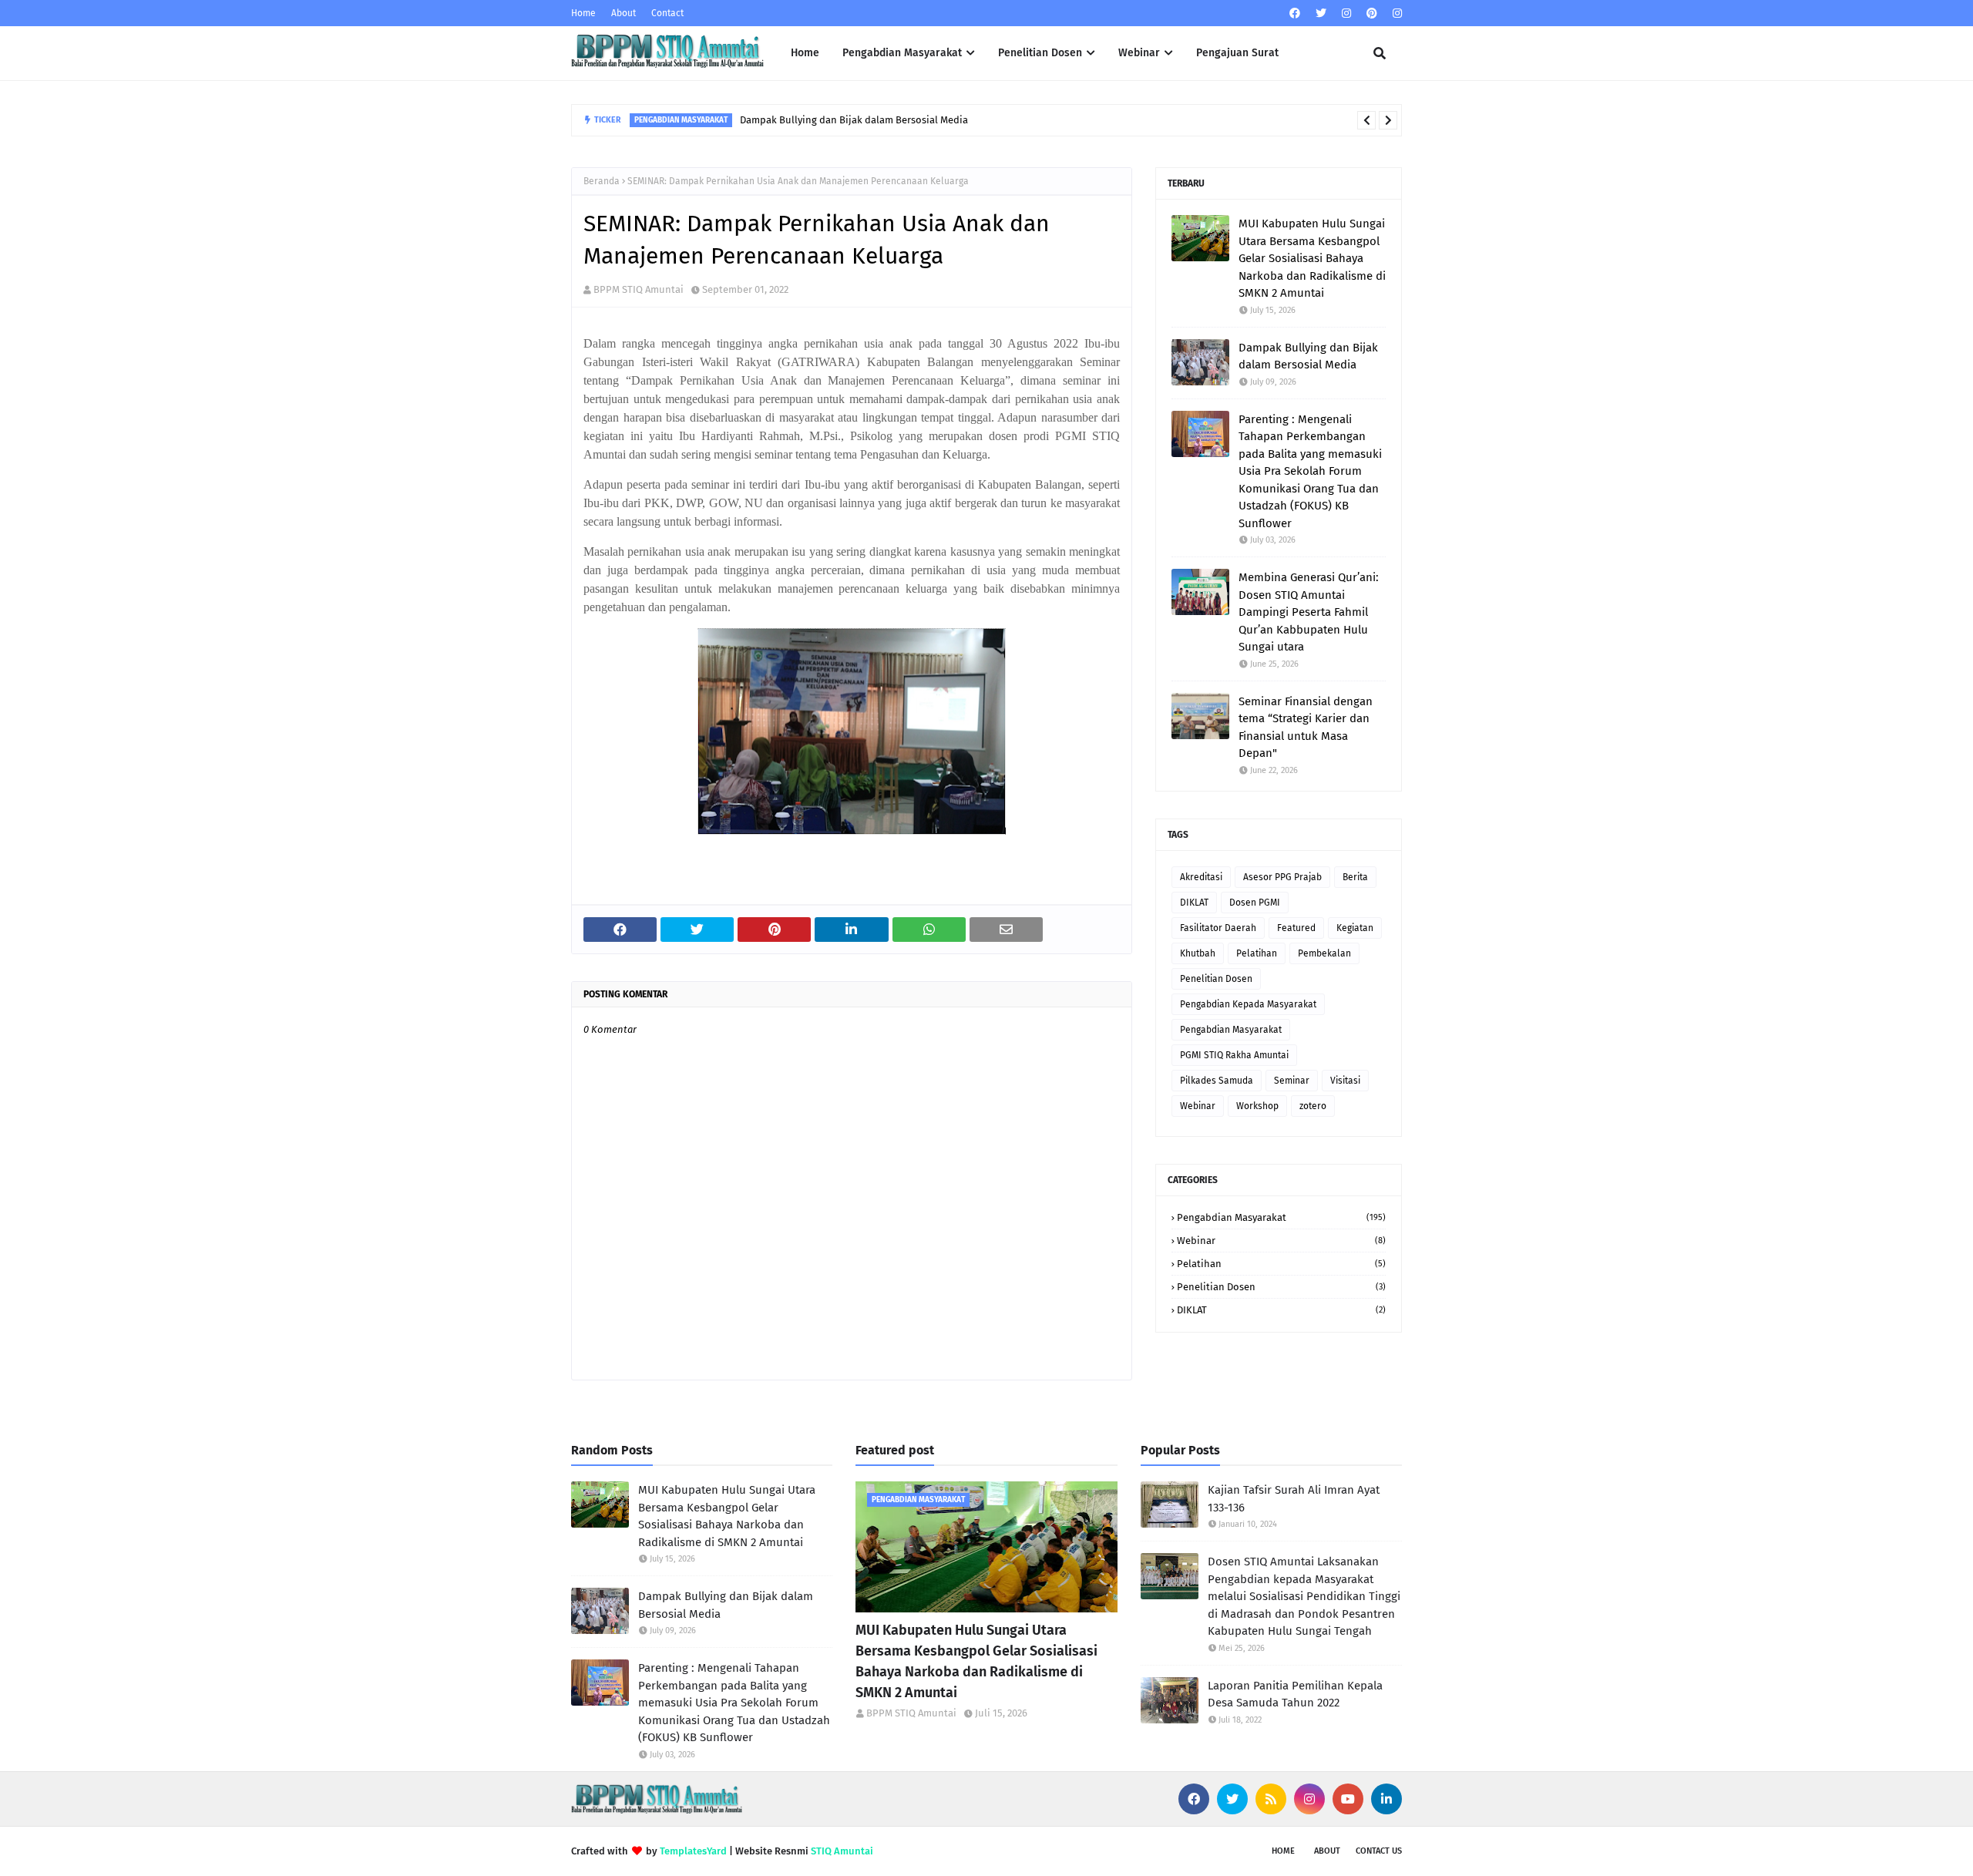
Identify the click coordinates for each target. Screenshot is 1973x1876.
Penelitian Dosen (1216, 979)
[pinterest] (1372, 13)
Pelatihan (1257, 953)
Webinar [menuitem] (1139, 53)
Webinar (1198, 1106)
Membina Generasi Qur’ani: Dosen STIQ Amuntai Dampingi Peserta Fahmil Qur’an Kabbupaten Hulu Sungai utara (1309, 612)
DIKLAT (1194, 903)
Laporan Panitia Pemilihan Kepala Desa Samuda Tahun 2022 (1295, 1694)
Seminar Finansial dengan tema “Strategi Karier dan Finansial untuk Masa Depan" (1306, 728)
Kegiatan (1355, 928)
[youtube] (1348, 1799)
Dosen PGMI (1255, 903)
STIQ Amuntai (842, 1851)
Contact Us (1379, 1851)
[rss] (1271, 1799)
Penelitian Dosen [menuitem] (1040, 53)
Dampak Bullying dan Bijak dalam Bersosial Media (854, 120)
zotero (1313, 1106)
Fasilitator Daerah (1218, 928)
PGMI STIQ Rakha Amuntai (1234, 1055)
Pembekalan (1324, 953)
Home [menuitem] (805, 53)
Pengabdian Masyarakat (1231, 1030)
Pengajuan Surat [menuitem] (1237, 53)
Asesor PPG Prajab (1282, 877)
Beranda (602, 181)
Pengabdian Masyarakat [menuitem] (902, 53)
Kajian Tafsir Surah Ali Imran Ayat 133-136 (1294, 1499)
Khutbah (1198, 953)
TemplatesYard (693, 1851)
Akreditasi (1201, 877)
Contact (667, 13)
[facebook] (1295, 13)
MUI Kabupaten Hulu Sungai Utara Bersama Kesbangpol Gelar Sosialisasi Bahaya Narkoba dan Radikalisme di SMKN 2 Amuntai (1312, 258)
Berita (1355, 877)
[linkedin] (1386, 1799)
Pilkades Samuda (1217, 1081)
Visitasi (1345, 1081)
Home (583, 13)
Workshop (1257, 1106)
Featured (1296, 928)
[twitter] (1321, 13)
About (623, 13)
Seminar (1292, 1081)
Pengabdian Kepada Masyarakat (1248, 1004)
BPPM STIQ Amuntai (639, 289)
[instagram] (1346, 13)
